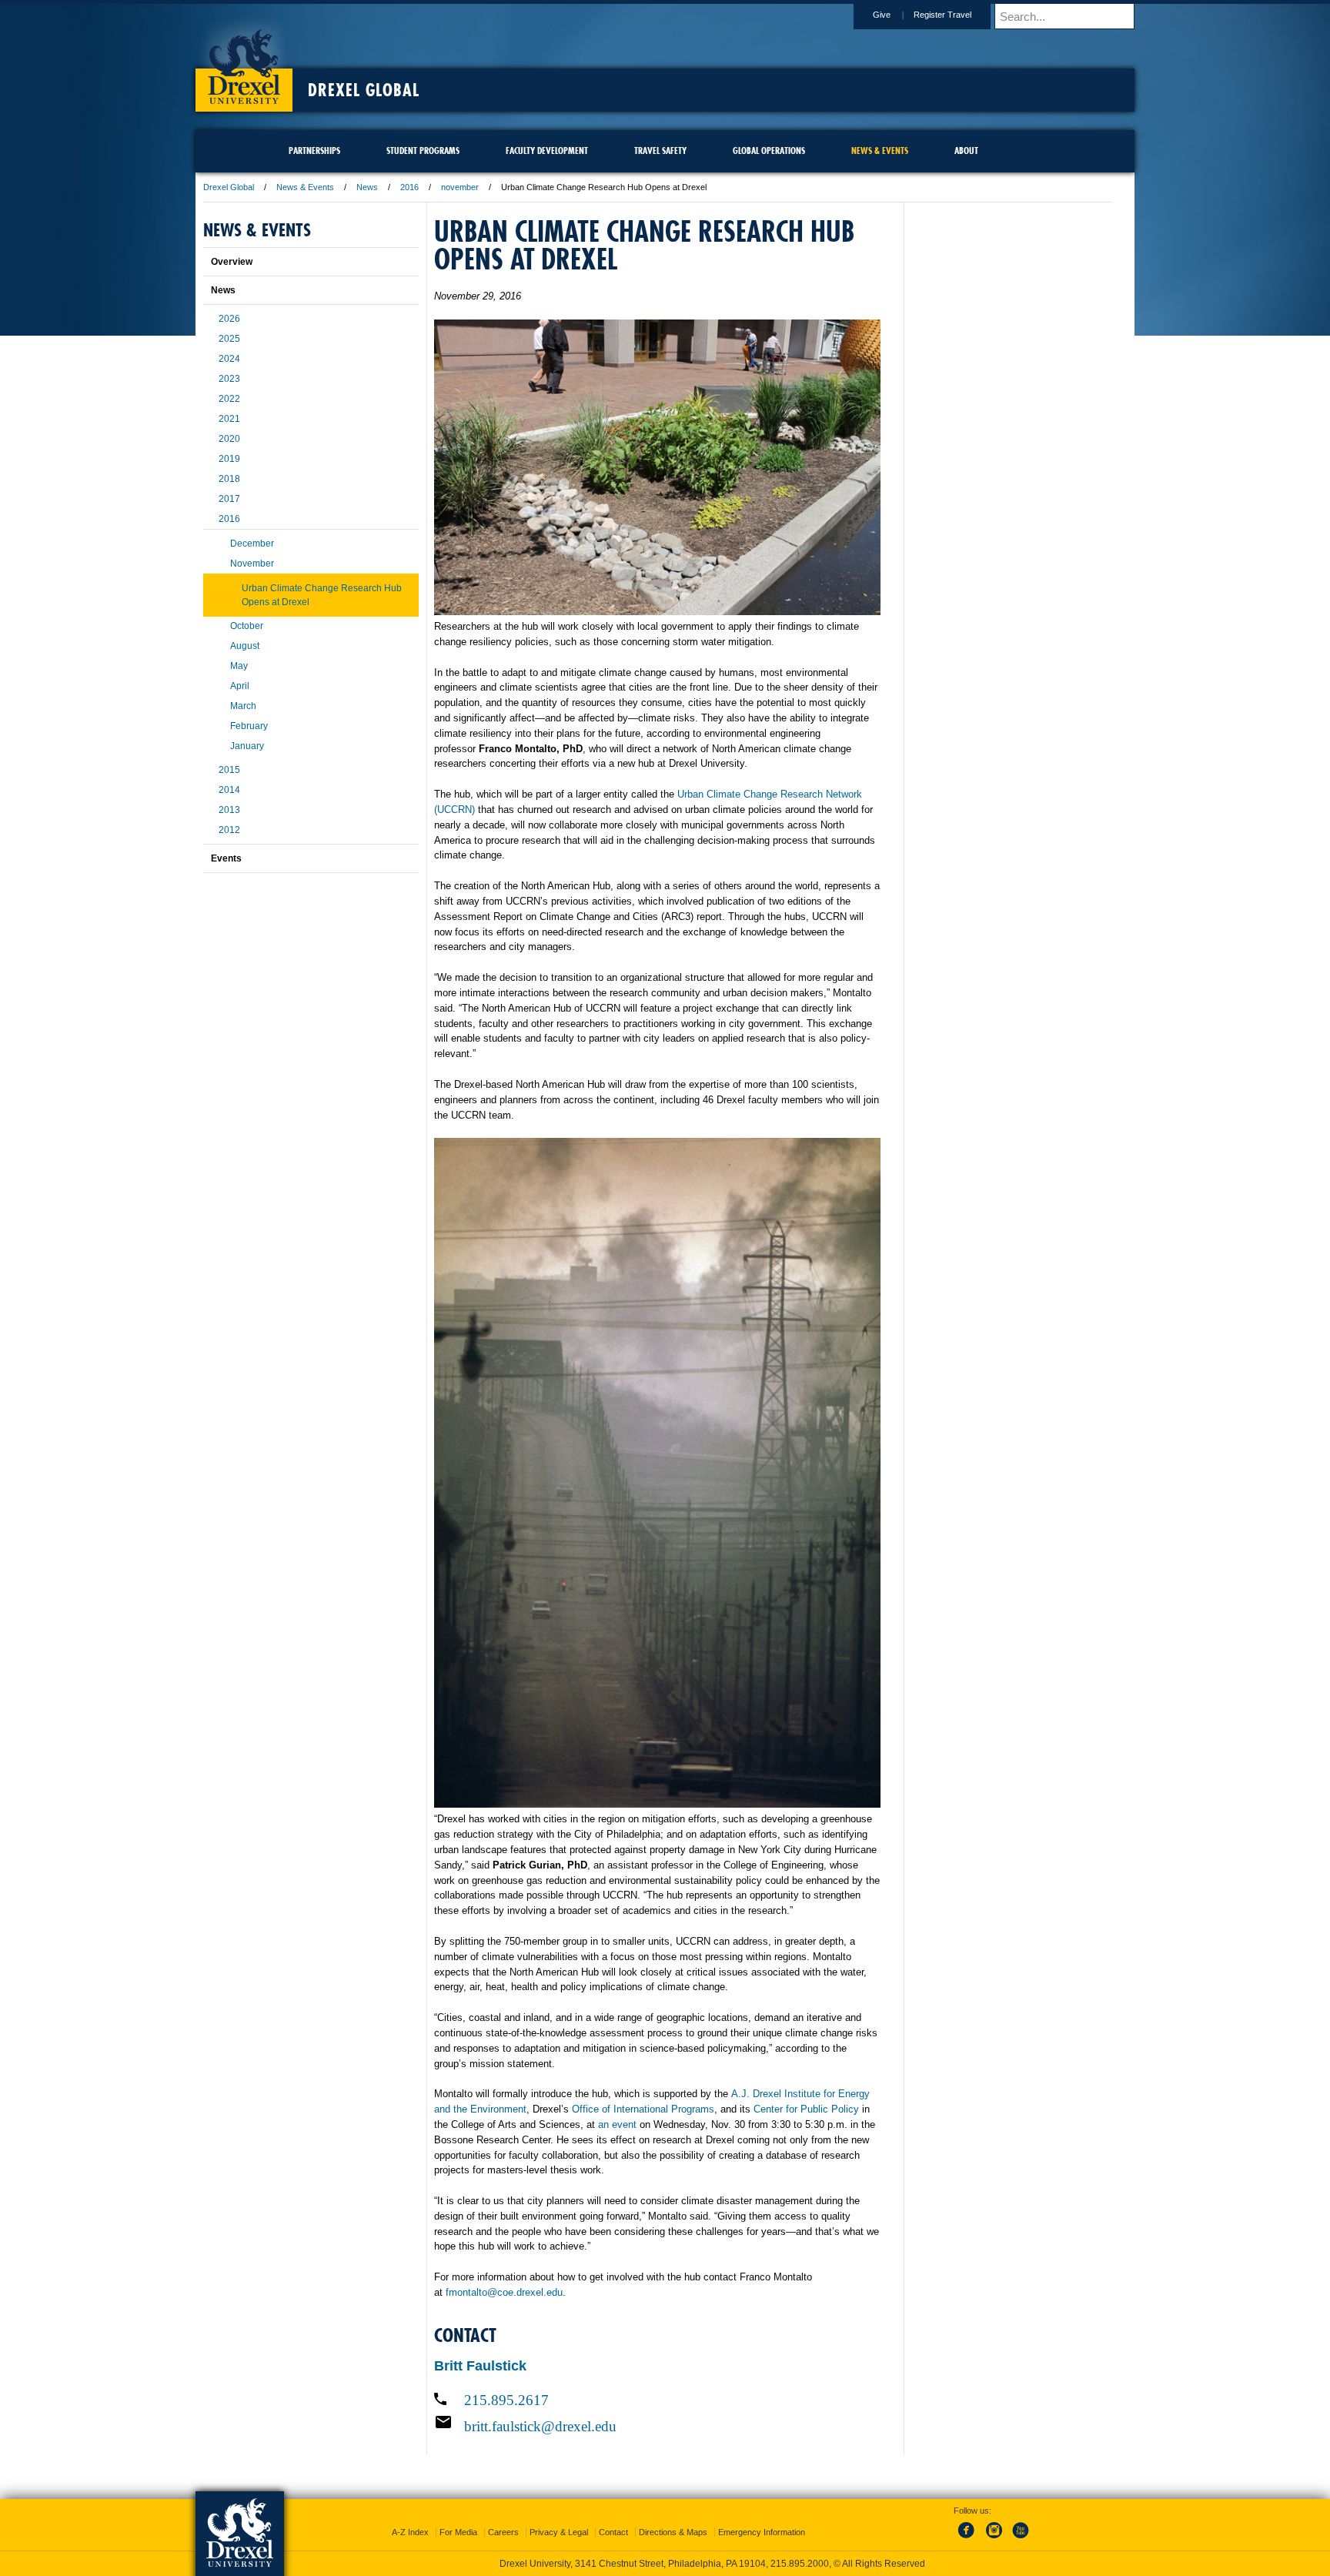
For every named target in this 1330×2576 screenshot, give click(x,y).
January (247, 746)
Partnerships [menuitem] (314, 151)
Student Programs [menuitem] (423, 151)
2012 (229, 830)
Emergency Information (762, 2532)
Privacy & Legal (559, 2532)
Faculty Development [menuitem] (547, 151)
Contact (613, 2532)
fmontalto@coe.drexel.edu (504, 2292)
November (252, 564)
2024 (229, 359)
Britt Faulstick (480, 2366)
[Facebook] (969, 2539)
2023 (229, 379)
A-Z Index (410, 2532)
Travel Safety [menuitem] (660, 151)
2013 (229, 810)
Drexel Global (364, 90)
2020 (229, 439)
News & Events (305, 187)
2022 (229, 399)
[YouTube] (1020, 2539)
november (460, 187)
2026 (229, 319)
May (239, 666)
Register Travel (942, 15)
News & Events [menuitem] (880, 151)
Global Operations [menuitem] (769, 151)
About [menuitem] (966, 151)
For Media (458, 2532)
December (252, 544)
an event (617, 2124)
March (243, 706)
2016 (409, 187)
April (240, 686)
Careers (503, 2532)
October (247, 626)
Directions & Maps (673, 2532)
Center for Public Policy (806, 2109)
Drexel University (244, 62)
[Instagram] (994, 2539)
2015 (229, 770)
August (245, 646)
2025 (229, 339)
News (367, 187)
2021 (229, 419)
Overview (232, 262)
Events (226, 858)
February (249, 726)
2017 (229, 499)
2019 (229, 459)
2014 (229, 790)
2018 (229, 479)
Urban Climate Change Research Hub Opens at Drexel (322, 595)
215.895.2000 (800, 2564)
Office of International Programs (643, 2109)
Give (882, 15)
